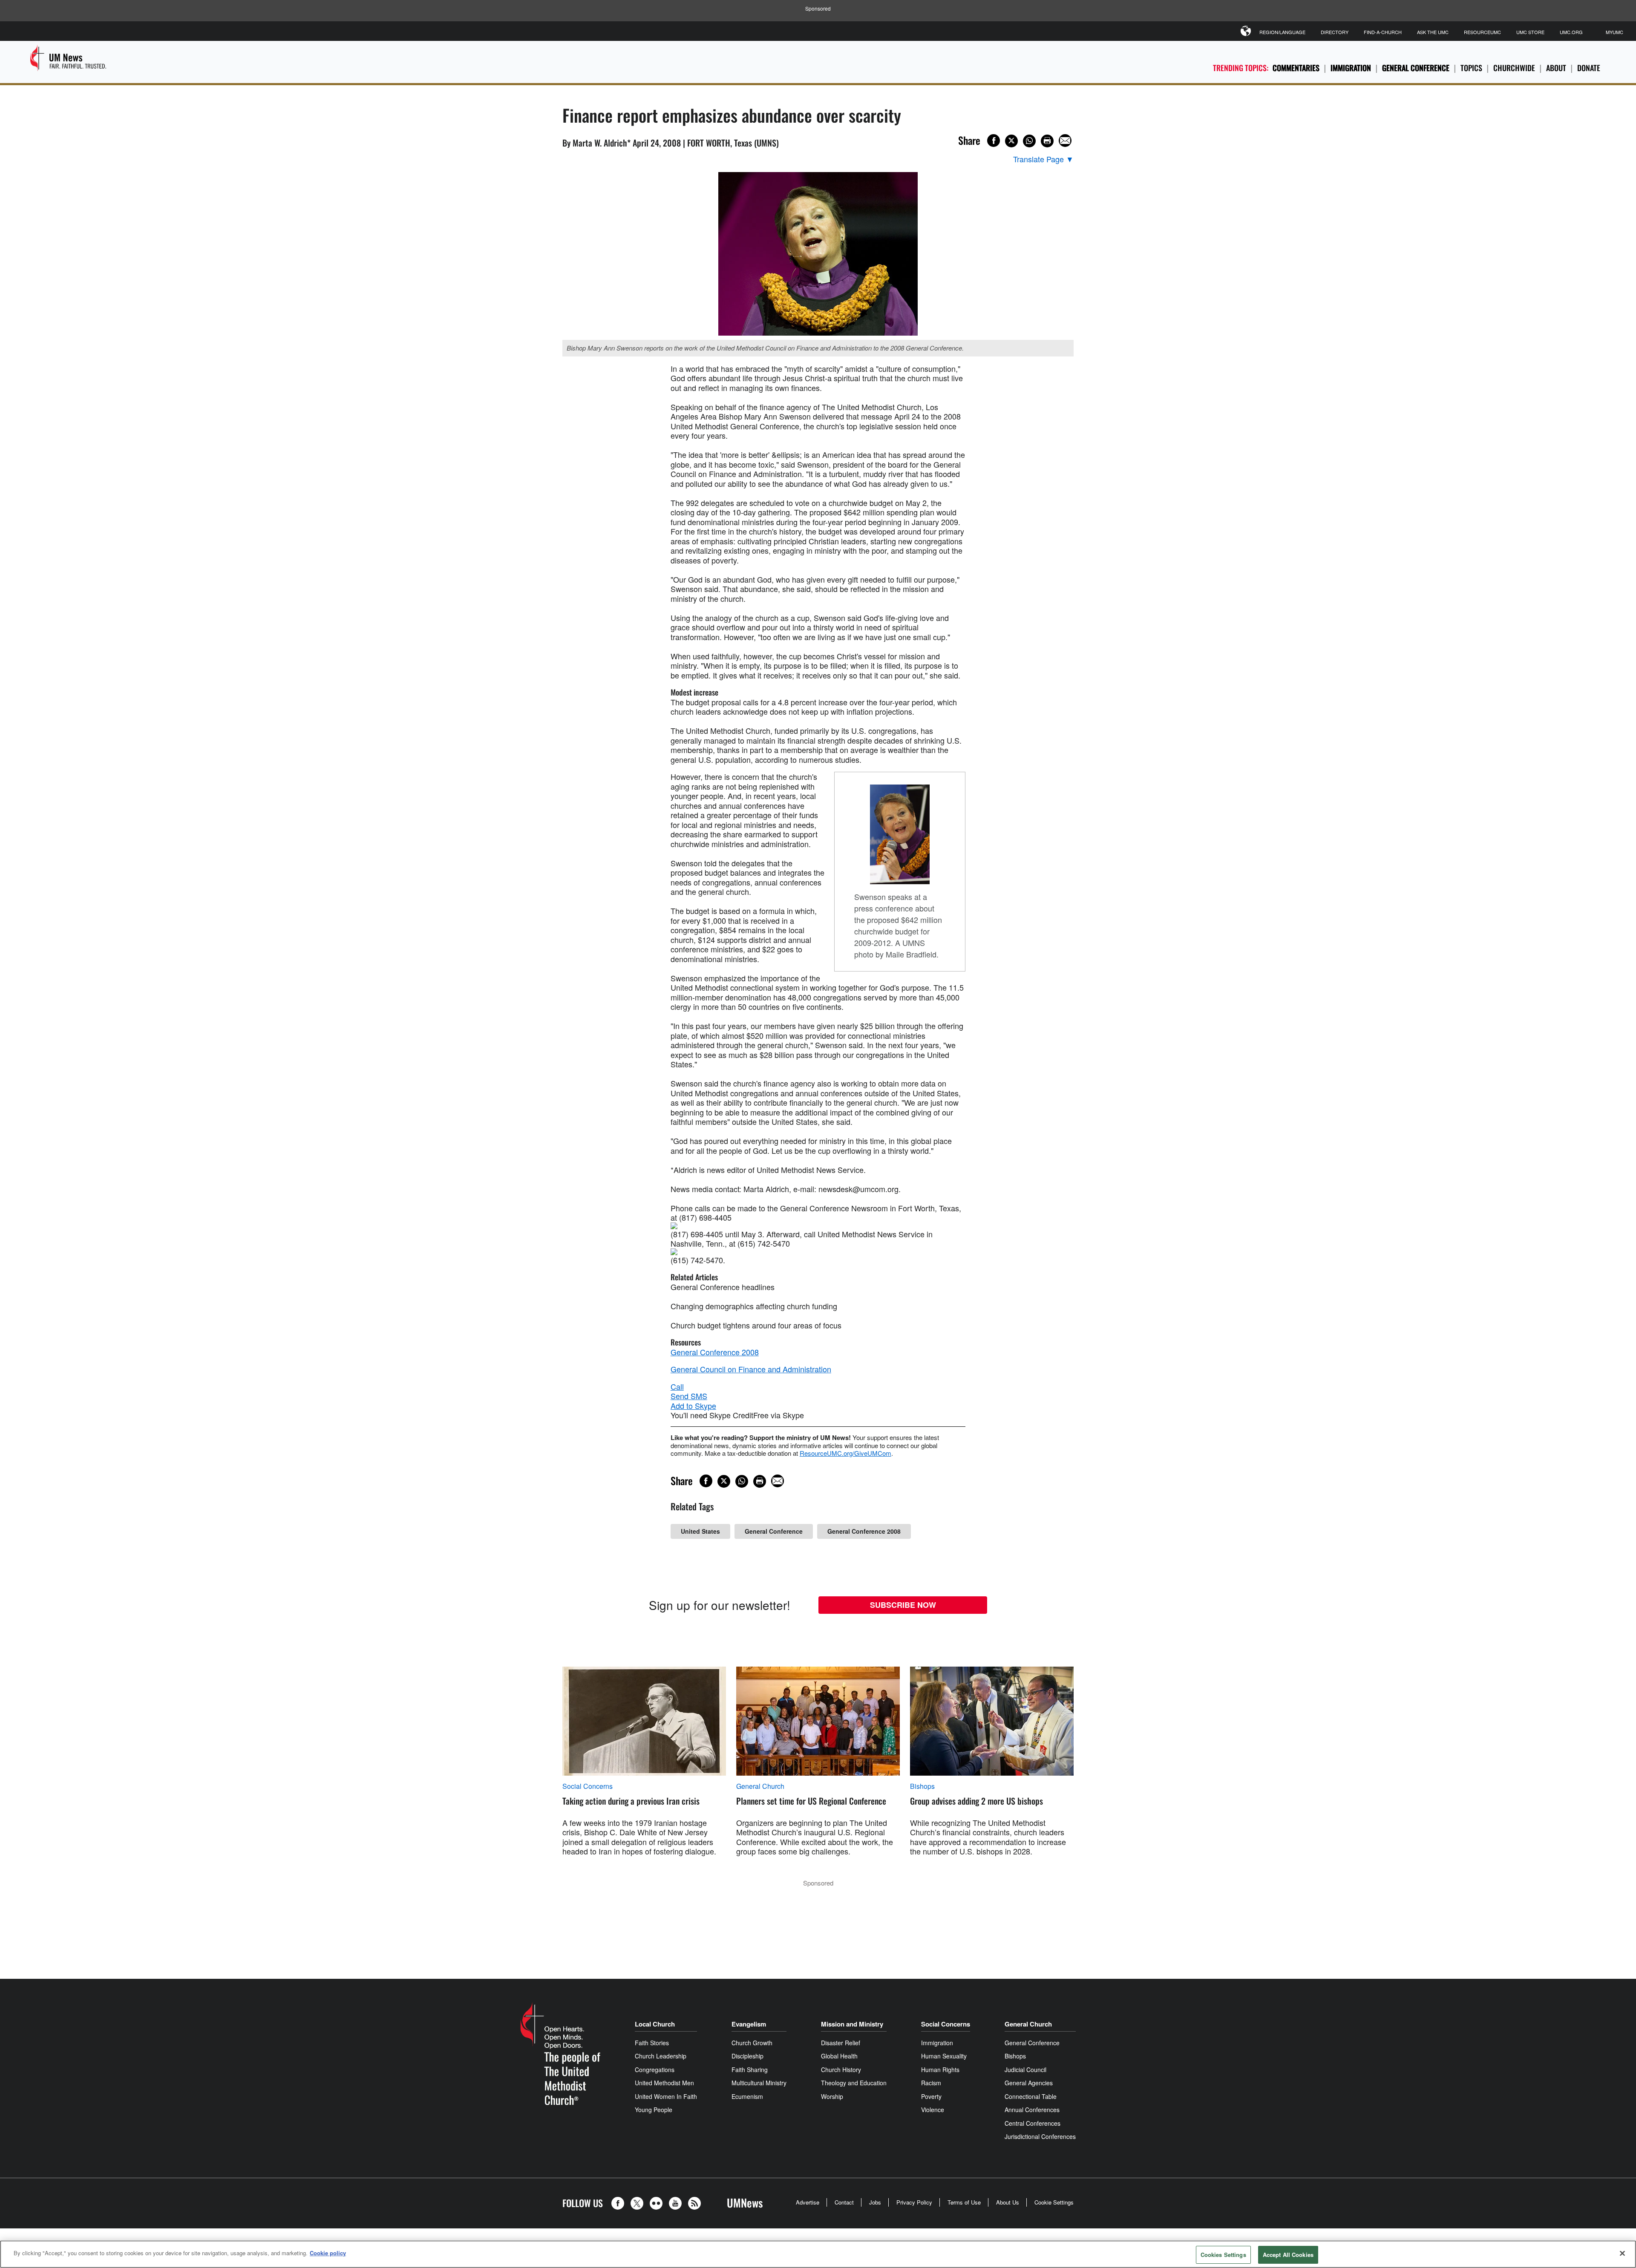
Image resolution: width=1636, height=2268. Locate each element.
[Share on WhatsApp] (1029, 141)
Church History (841, 2070)
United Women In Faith (666, 2096)
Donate (1589, 68)
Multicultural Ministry (759, 2083)
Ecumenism (747, 2096)
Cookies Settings (1223, 2255)
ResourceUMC (1482, 32)
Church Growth (752, 2043)
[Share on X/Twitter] (1011, 141)
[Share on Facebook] (994, 141)
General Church (760, 1786)
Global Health (839, 2056)
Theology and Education (854, 2083)
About (1556, 68)
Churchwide (1514, 68)
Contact (844, 2202)
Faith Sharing (750, 2070)
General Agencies (1029, 2083)
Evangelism (749, 2024)
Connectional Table (1031, 2096)
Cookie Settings (1054, 2202)
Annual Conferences (1032, 2110)
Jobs (875, 2202)
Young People (654, 2110)
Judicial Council (1025, 2070)
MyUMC (1614, 32)
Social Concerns (588, 1786)
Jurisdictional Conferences (1040, 2136)
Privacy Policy (914, 2202)
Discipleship (747, 2056)
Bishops (922, 1786)
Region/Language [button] (1282, 32)
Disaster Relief (841, 2043)
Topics (1471, 68)
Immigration (1351, 68)
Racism (931, 2083)
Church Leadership (661, 2056)
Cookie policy (328, 2253)
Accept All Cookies (1288, 2255)
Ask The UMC (1433, 32)
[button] (620, 2203)
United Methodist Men (664, 2083)
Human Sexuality (944, 2056)
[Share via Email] (1065, 141)
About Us (1008, 2202)
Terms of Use (964, 2202)
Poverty (931, 2096)
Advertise (808, 2202)
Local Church (655, 2024)
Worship (832, 2096)
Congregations (655, 2070)
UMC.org (1571, 32)
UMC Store (1530, 32)
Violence (933, 2110)
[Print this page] (1047, 141)
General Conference (1416, 68)
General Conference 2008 (715, 1352)
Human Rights (940, 2070)
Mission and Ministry (852, 2024)
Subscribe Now (903, 1605)
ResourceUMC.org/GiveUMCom (845, 1453)
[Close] (1622, 2253)
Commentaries (1296, 68)
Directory (1335, 32)
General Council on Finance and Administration (751, 1369)
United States (700, 1531)
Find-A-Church (1383, 32)
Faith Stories (652, 2043)
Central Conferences (1033, 2123)
